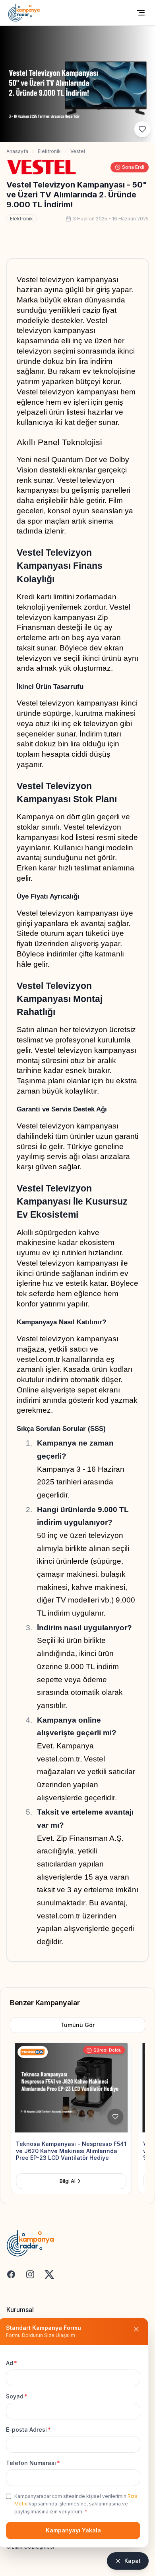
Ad (12, 2363)
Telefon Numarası (33, 2463)
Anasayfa (17, 151)
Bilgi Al (67, 2181)
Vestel (78, 151)
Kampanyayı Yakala (73, 2530)
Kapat (133, 2561)
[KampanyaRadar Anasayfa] (24, 13)
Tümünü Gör (77, 2025)
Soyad (17, 2396)
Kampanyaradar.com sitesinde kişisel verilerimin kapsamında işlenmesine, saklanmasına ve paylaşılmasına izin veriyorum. (76, 2504)
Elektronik (49, 151)
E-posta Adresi (28, 2430)
